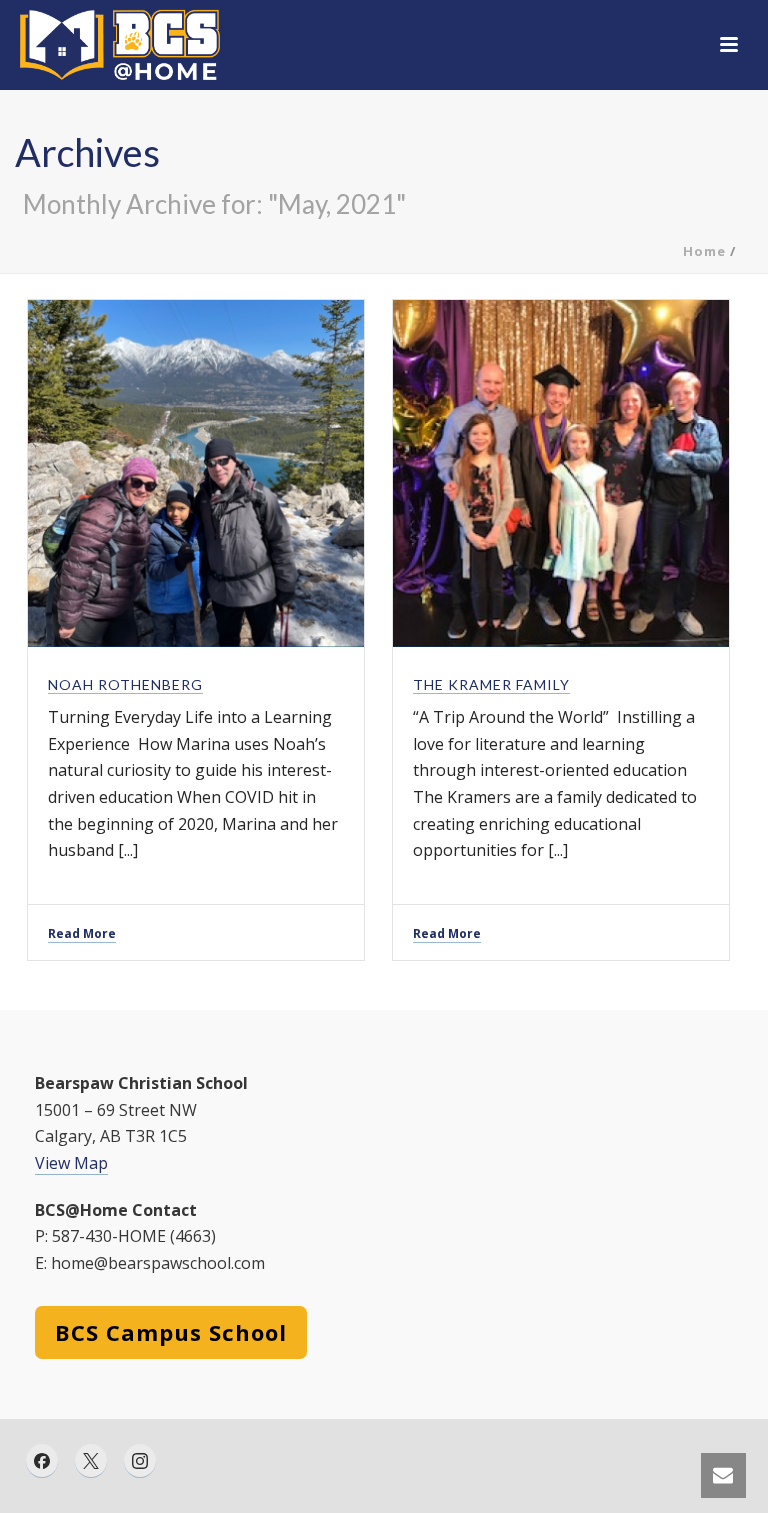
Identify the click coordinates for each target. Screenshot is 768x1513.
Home (704, 251)
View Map (71, 1163)
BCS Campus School (171, 1332)
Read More (82, 933)
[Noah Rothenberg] (196, 474)
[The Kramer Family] (561, 474)
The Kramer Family (491, 684)
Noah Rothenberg (125, 684)
